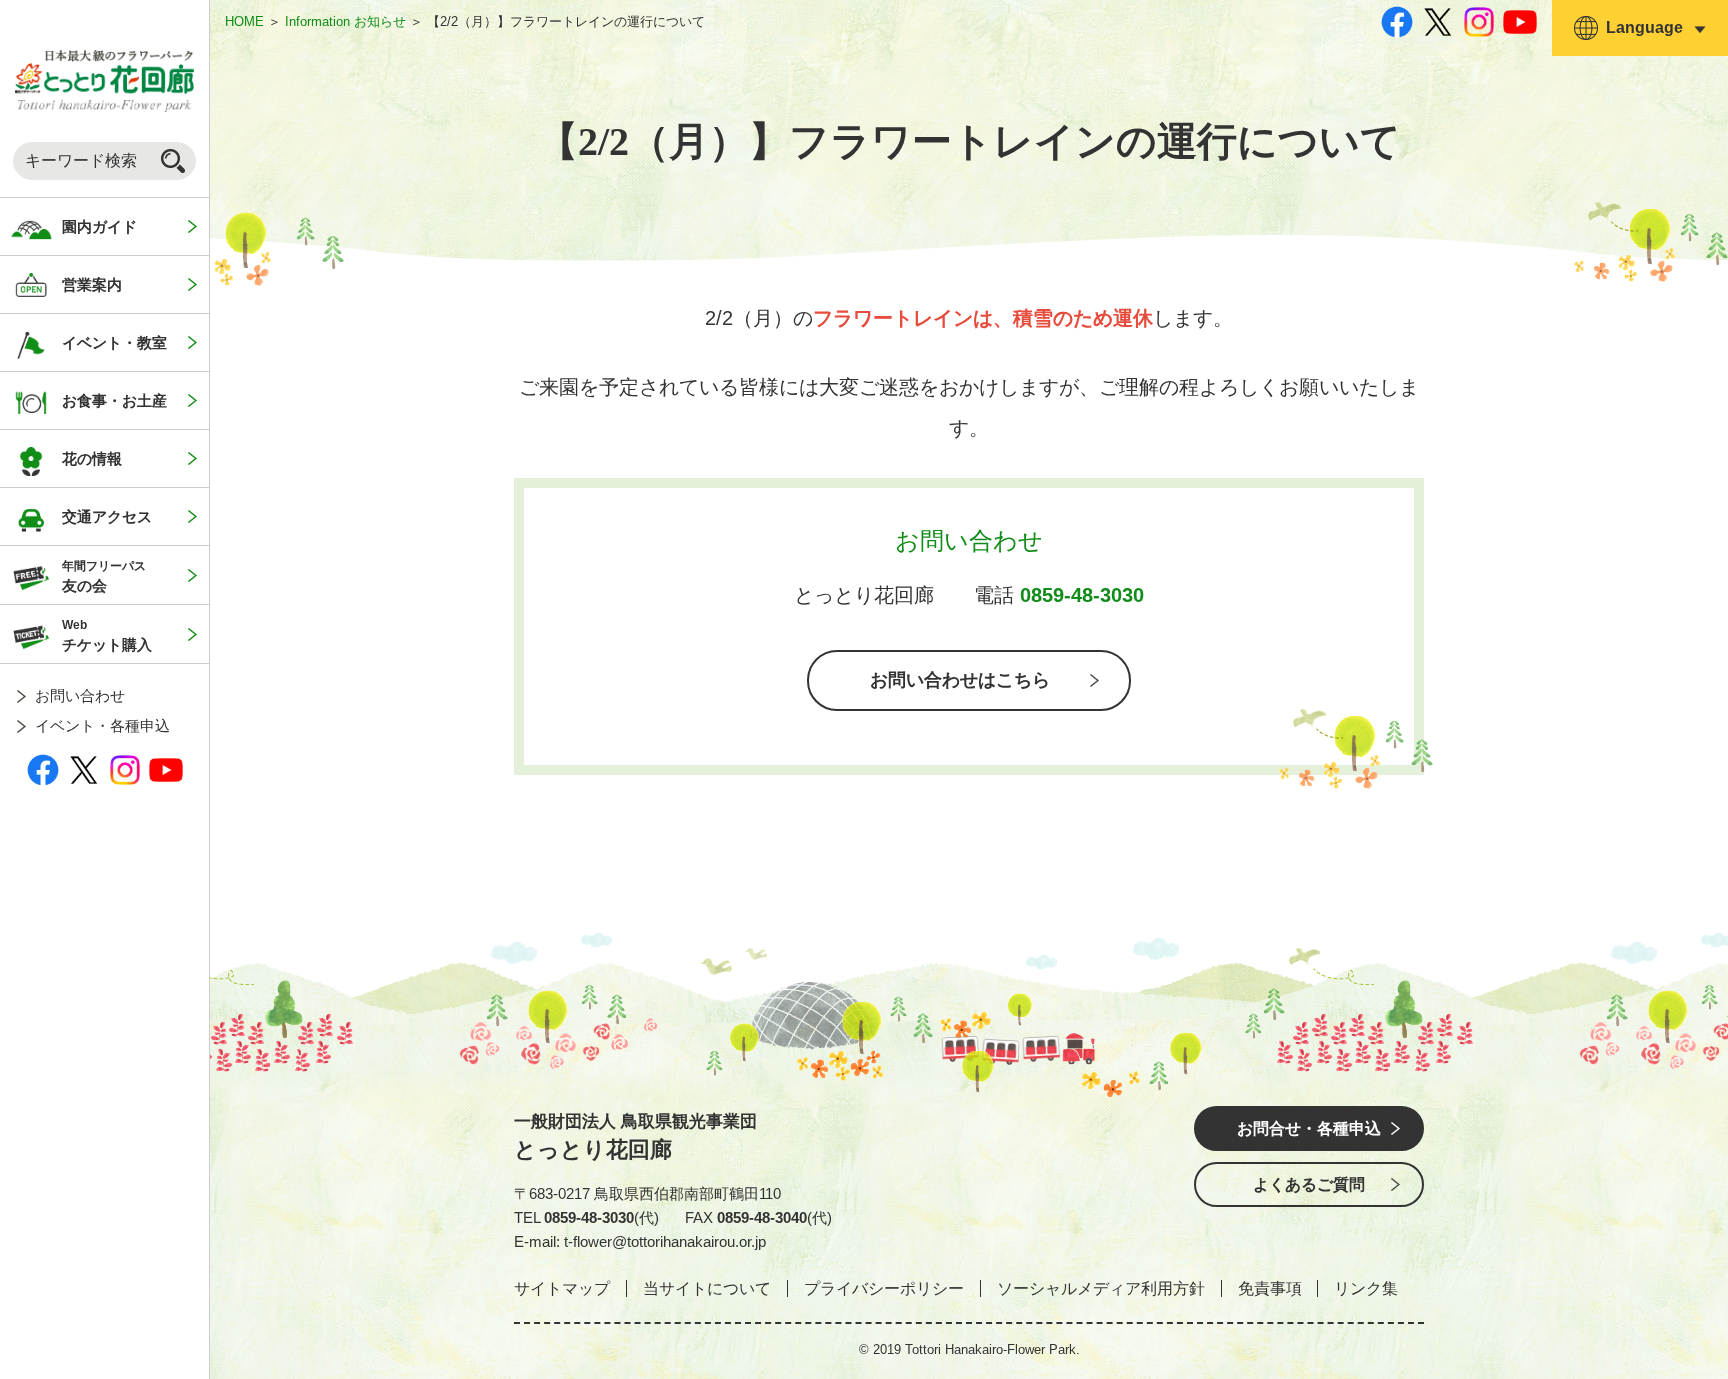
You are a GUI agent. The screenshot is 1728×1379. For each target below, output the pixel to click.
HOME (244, 21)
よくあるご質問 (1309, 1184)
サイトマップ (562, 1288)
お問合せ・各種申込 (1309, 1128)
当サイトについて (707, 1288)
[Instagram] (125, 769)
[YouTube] (166, 769)
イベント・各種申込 (102, 725)
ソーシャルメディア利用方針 (1101, 1288)
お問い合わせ (80, 695)
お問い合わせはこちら (960, 680)
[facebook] (43, 769)
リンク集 (1366, 1288)
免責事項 (1270, 1288)
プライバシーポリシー (884, 1288)
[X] (84, 769)
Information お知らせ (345, 21)
